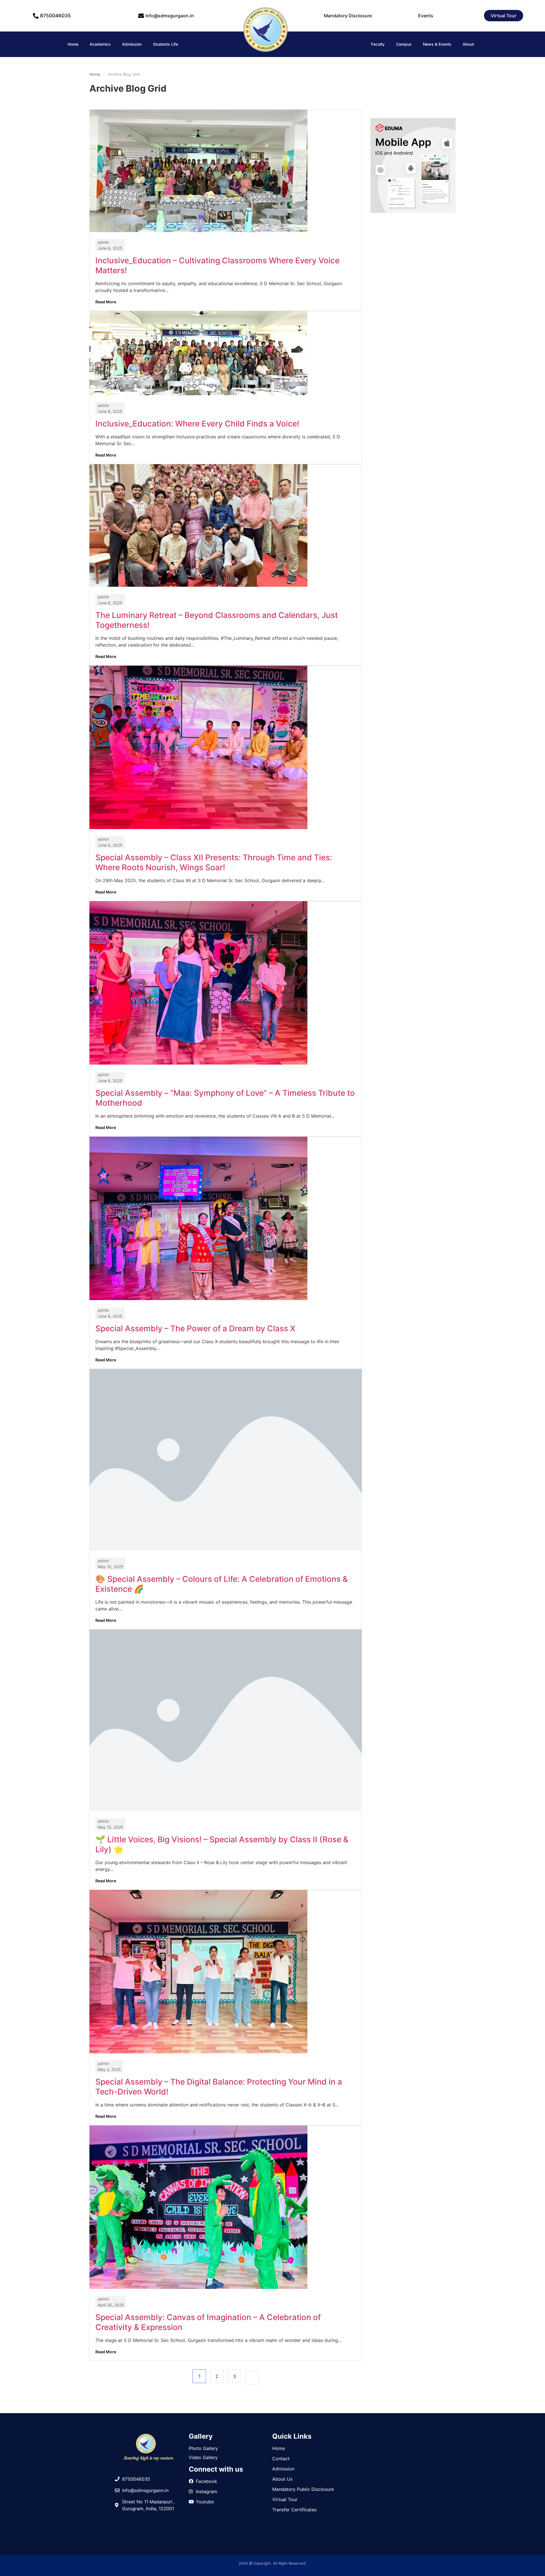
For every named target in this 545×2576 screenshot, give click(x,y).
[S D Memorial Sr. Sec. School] (265, 52)
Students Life (165, 44)
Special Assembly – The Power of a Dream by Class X (195, 1328)
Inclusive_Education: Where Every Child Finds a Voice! (197, 424)
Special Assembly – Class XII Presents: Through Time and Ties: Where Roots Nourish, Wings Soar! (214, 862)
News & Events (437, 44)
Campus (404, 44)
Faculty (378, 44)
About (468, 44)
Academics (100, 44)
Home (73, 44)
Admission (132, 44)
